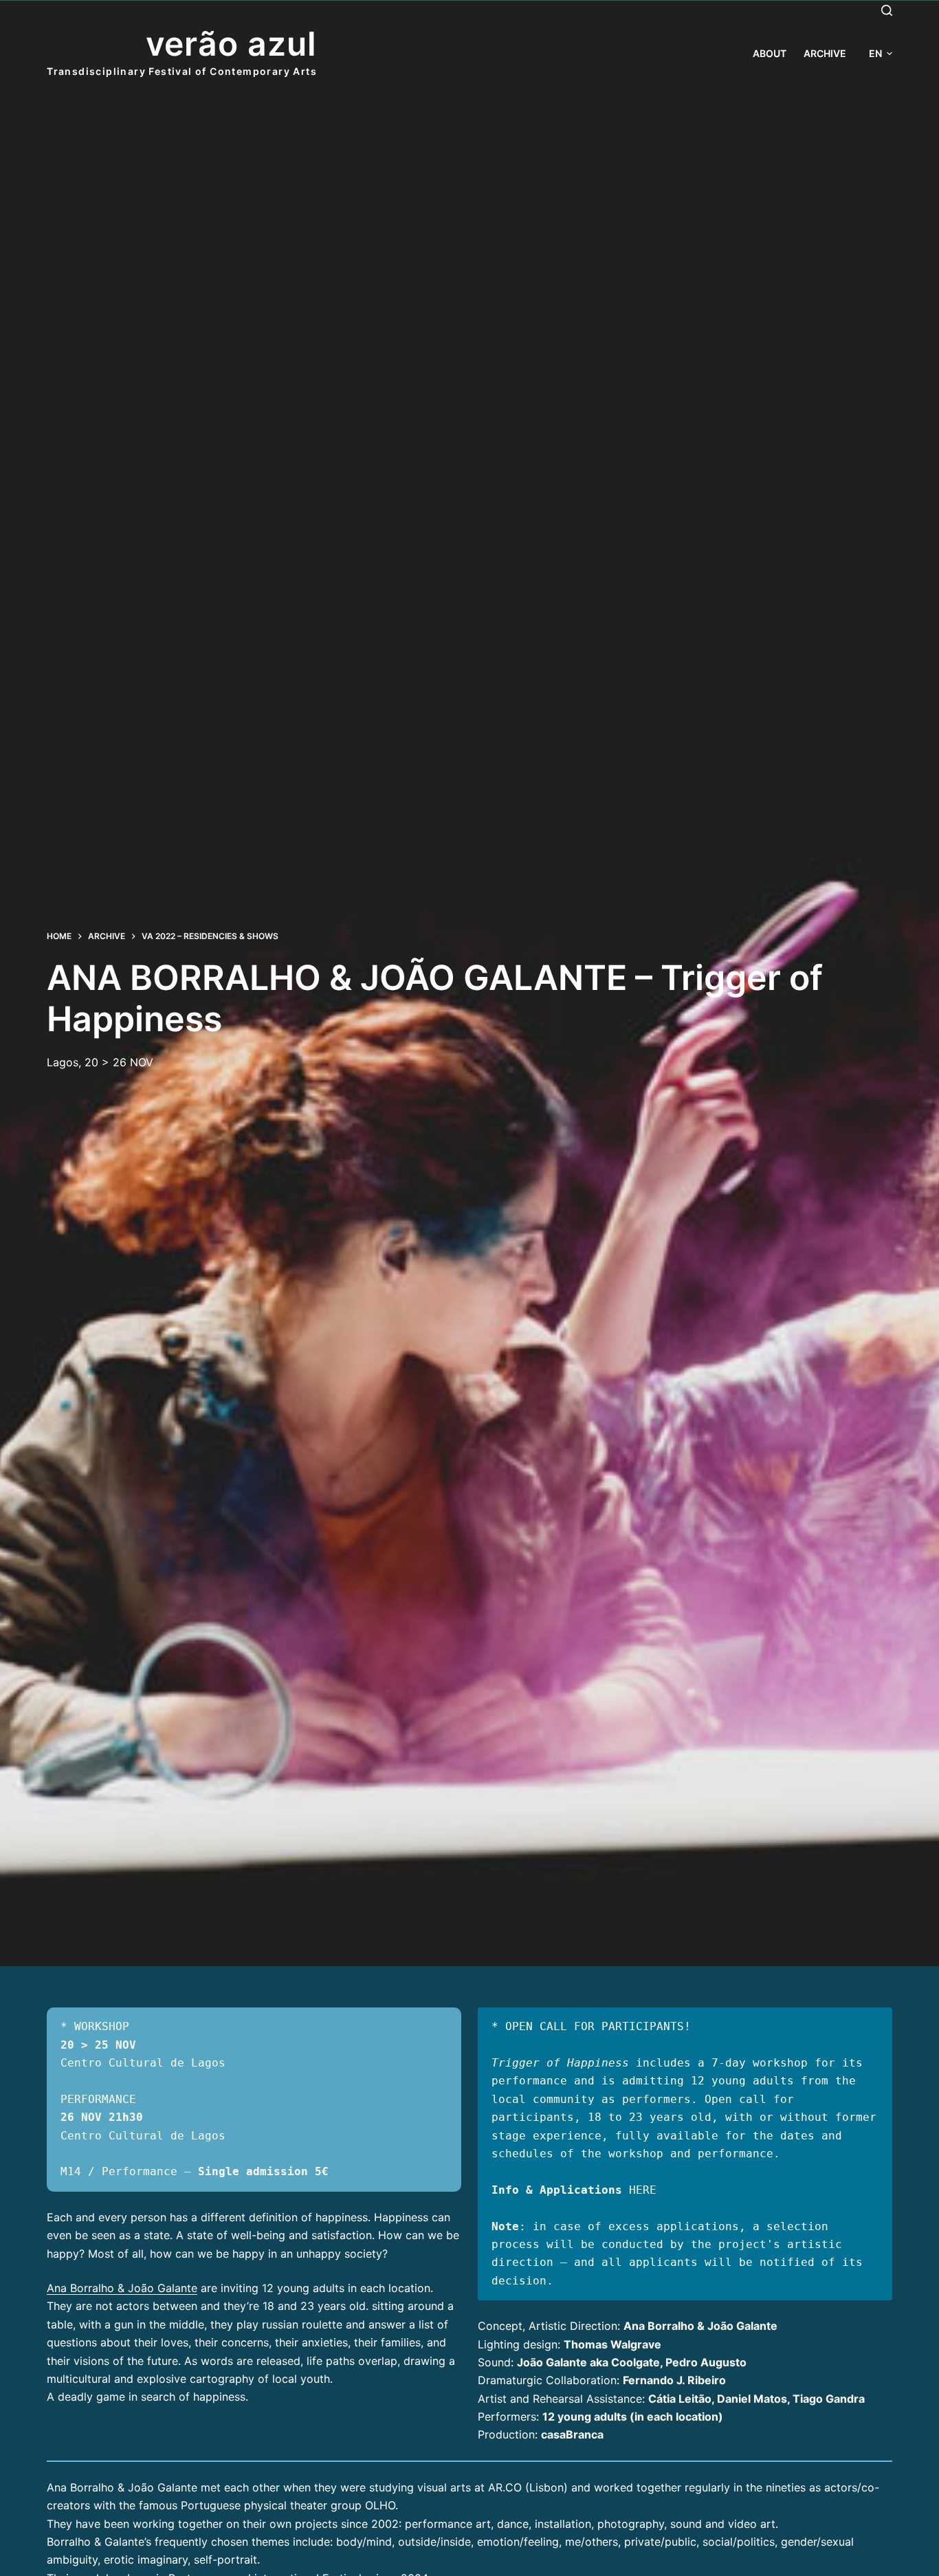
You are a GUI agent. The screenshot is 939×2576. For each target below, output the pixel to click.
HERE (643, 2190)
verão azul (232, 44)
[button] (881, 53)
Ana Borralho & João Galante (122, 2288)
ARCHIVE (825, 53)
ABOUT (770, 53)
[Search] (887, 10)
